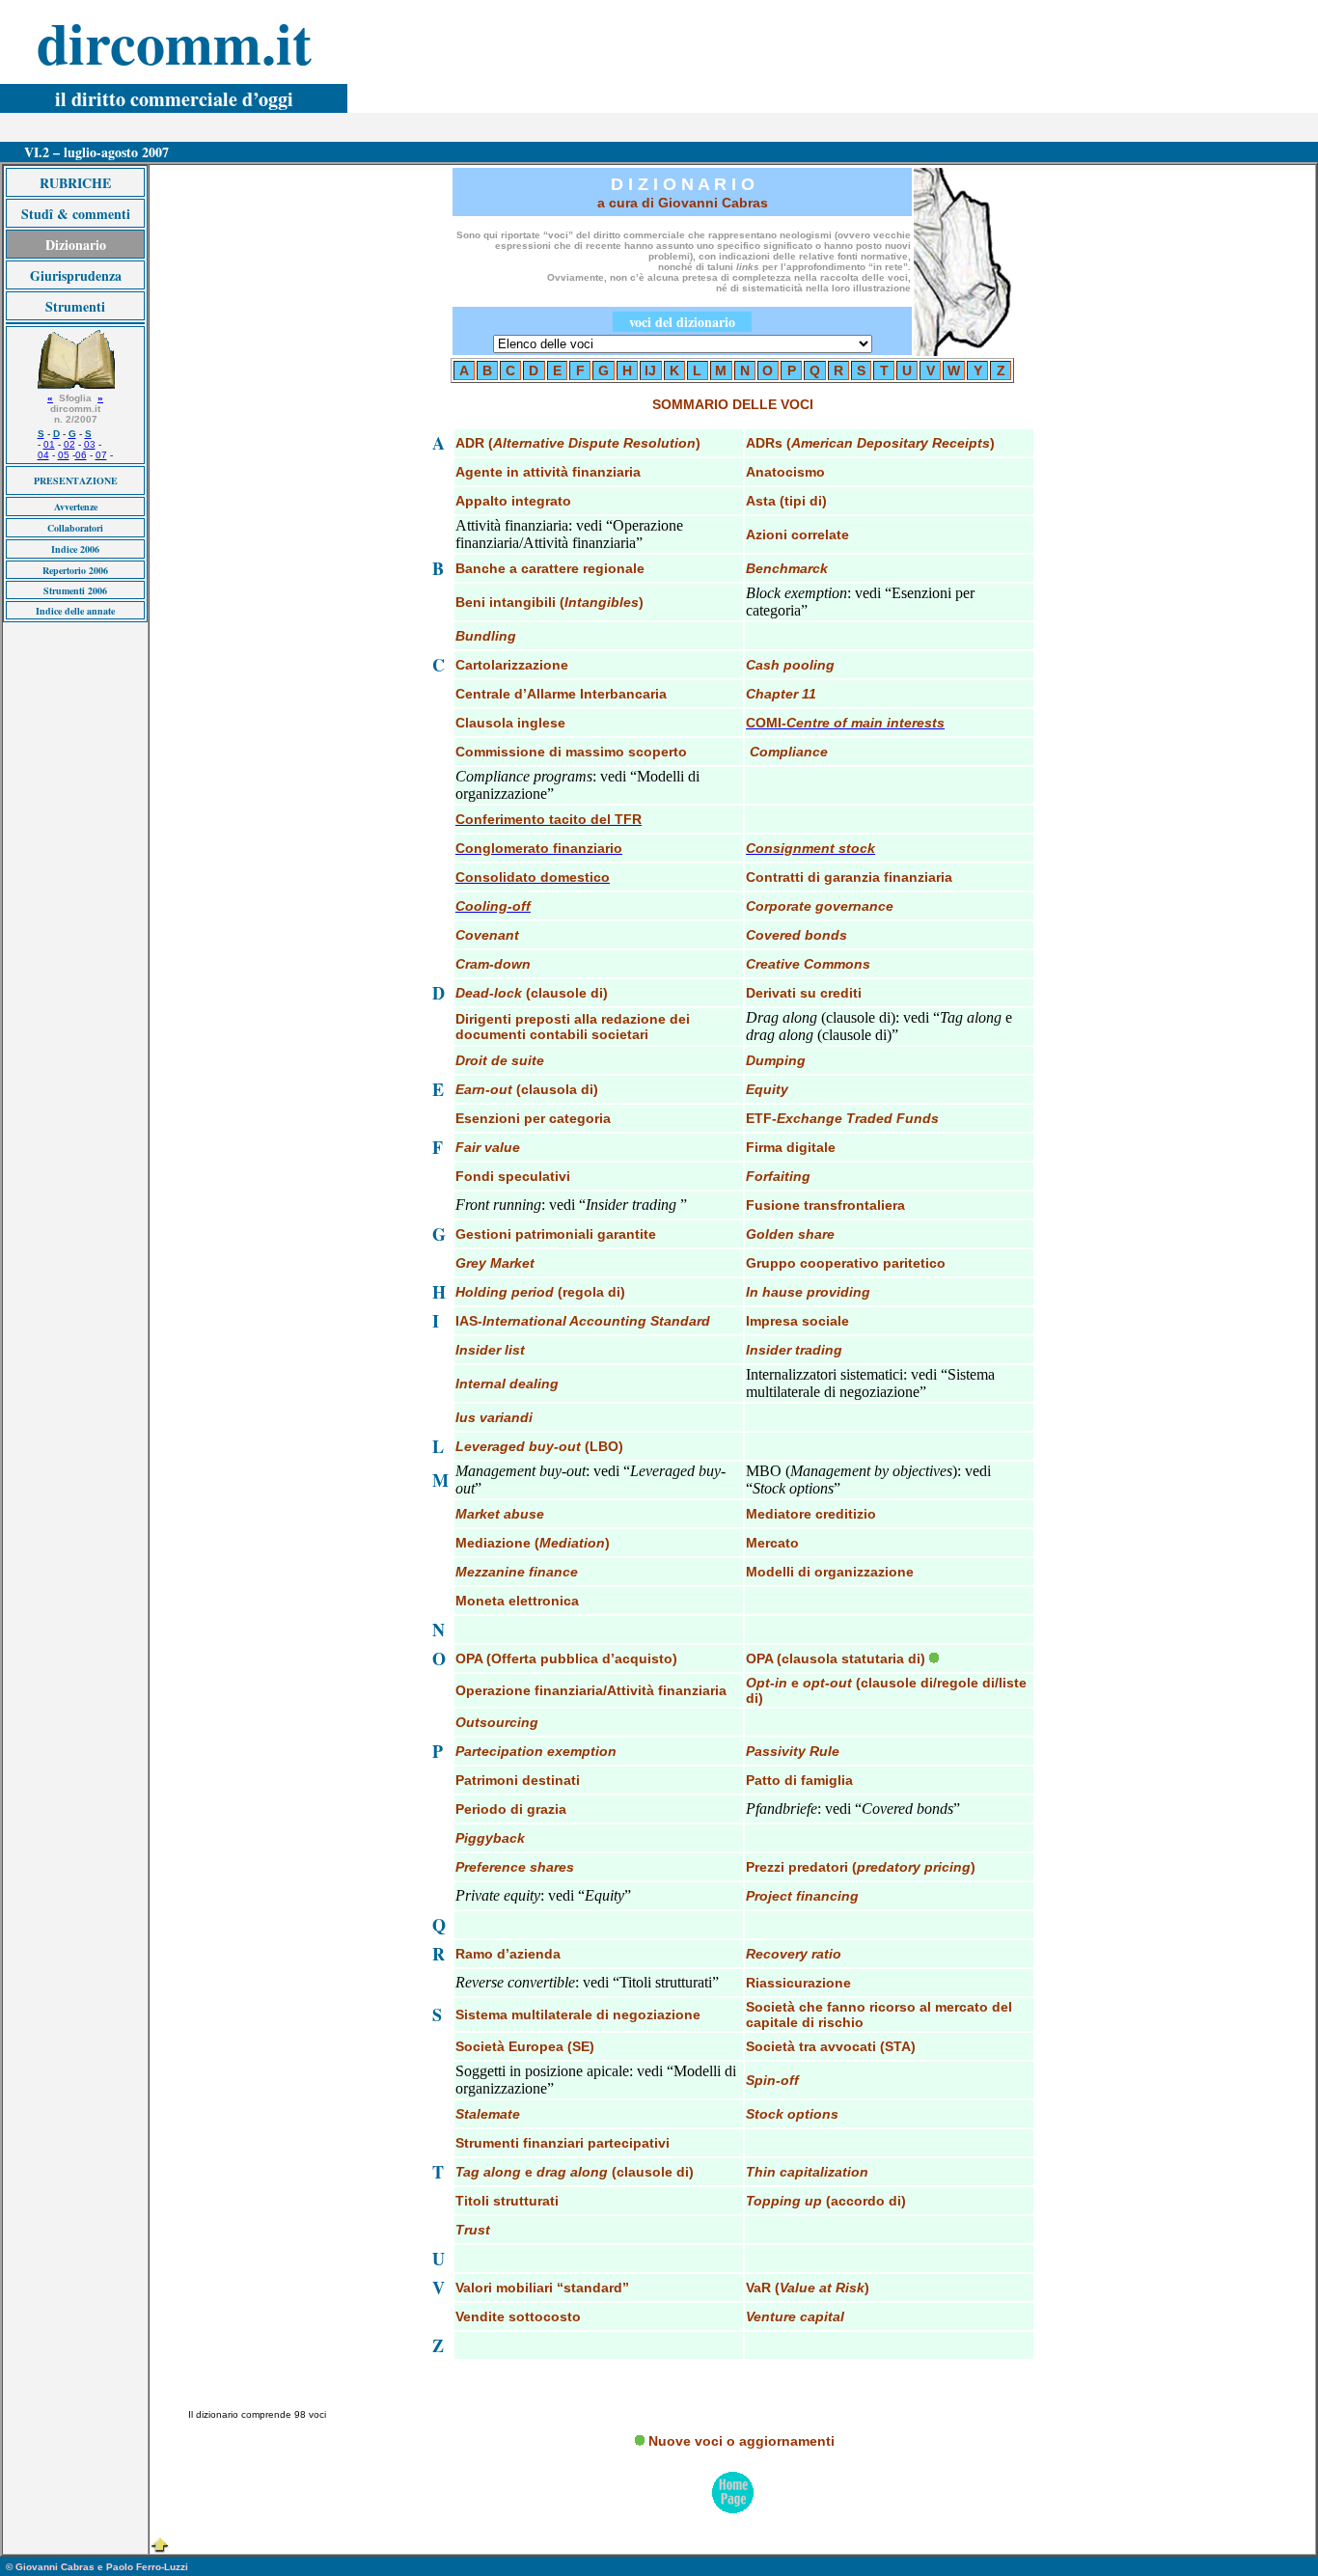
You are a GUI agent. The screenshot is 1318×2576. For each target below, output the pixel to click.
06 (81, 455)
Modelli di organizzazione (830, 1572)
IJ (650, 370)
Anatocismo (785, 472)
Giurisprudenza (76, 275)
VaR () (808, 2288)
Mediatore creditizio (811, 1514)
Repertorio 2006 (75, 570)
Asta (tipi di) (786, 501)
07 (101, 455)
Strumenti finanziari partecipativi (563, 2143)
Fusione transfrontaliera (825, 1205)
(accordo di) (826, 2201)
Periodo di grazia (511, 1809)
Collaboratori (75, 528)
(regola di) (540, 1292)
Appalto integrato (513, 501)
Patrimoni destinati (518, 1780)
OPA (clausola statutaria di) (836, 1658)
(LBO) (539, 1446)
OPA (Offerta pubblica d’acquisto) (566, 1658)
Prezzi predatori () (861, 1867)
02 (69, 444)
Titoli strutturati (507, 2201)
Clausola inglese (510, 723)
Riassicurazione (798, 1983)
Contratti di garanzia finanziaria (849, 877)
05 (64, 455)
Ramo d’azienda (508, 1954)
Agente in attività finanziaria (548, 472)
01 (49, 444)
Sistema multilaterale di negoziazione (578, 2014)
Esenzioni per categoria (533, 1118)
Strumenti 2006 (75, 590)
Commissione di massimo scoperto (571, 752)
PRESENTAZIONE (76, 480)
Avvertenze (76, 507)
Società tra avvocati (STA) (831, 2046)
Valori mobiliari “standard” (542, 2288)
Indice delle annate (75, 611)
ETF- (842, 1118)
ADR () (578, 443)
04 (43, 455)
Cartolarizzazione (512, 665)
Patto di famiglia (799, 1780)
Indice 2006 (75, 549)
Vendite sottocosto (518, 2316)
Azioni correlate (797, 534)
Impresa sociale (797, 1321)
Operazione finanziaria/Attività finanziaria (591, 1690)
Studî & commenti (76, 214)
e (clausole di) (575, 2172)
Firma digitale (791, 1147)
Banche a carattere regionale (550, 568)
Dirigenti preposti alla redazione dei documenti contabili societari (573, 1027)
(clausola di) (527, 1089)
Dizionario (76, 245)
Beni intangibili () (549, 602)
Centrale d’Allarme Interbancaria (561, 694)
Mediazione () (533, 1543)
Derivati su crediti (804, 993)
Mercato (772, 1543)
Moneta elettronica (517, 1601)
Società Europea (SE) (525, 2046)
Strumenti (75, 306)
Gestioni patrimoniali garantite (556, 1234)
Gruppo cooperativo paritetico (846, 1263)
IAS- (583, 1321)
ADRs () (870, 443)
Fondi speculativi (513, 1176)
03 (90, 444)
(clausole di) (532, 993)
